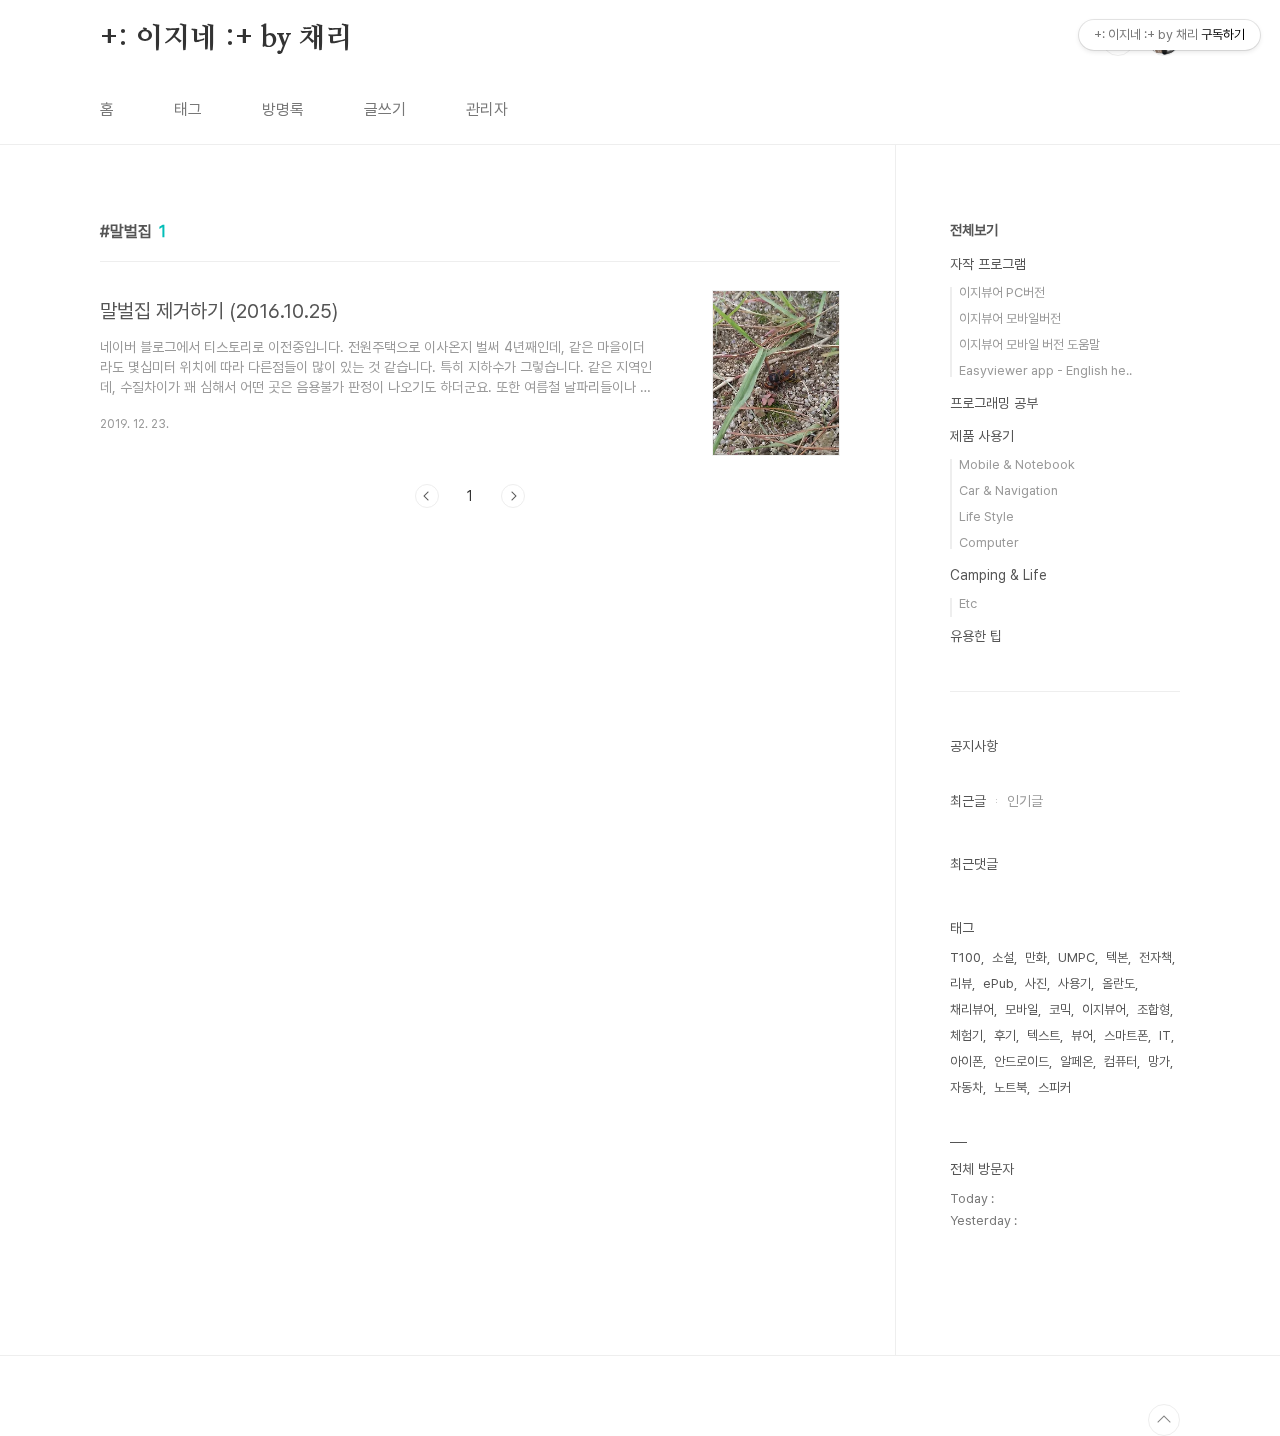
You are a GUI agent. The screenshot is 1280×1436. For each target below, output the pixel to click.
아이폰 (966, 1061)
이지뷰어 (1104, 1009)
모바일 (1021, 1009)
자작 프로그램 (988, 264)
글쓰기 (385, 109)
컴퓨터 (1120, 1061)
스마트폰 (1126, 1035)
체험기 (966, 1035)
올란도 (1118, 983)
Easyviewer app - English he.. (1045, 370)
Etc (968, 603)
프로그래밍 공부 (994, 403)
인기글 (1025, 801)
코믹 (1060, 1009)
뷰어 (1082, 1035)
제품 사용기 (982, 436)
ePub (998, 983)
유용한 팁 (976, 636)
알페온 (1076, 1061)
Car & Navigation (1008, 490)
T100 (965, 957)
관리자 (487, 109)
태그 (188, 109)
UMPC (1076, 957)
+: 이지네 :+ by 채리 (226, 39)
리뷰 (961, 983)
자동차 (966, 1087)
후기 (1005, 1035)
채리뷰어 (972, 1009)
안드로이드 (1021, 1061)
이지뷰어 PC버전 (1002, 292)
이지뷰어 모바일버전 (1010, 318)
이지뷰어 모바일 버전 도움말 (1029, 344)
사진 (1036, 983)
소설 (1003, 957)
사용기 (1074, 983)
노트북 (1010, 1087)
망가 (1159, 1061)
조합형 (1153, 1009)
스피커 (1054, 1087)
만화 (1036, 957)
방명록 (283, 109)
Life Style (986, 516)
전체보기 (974, 230)
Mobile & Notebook (1017, 464)
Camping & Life (998, 575)
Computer (989, 542)
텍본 (1117, 957)
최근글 (968, 801)
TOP (1164, 1420)
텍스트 (1043, 1035)
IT (1165, 1035)
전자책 (1155, 957)
